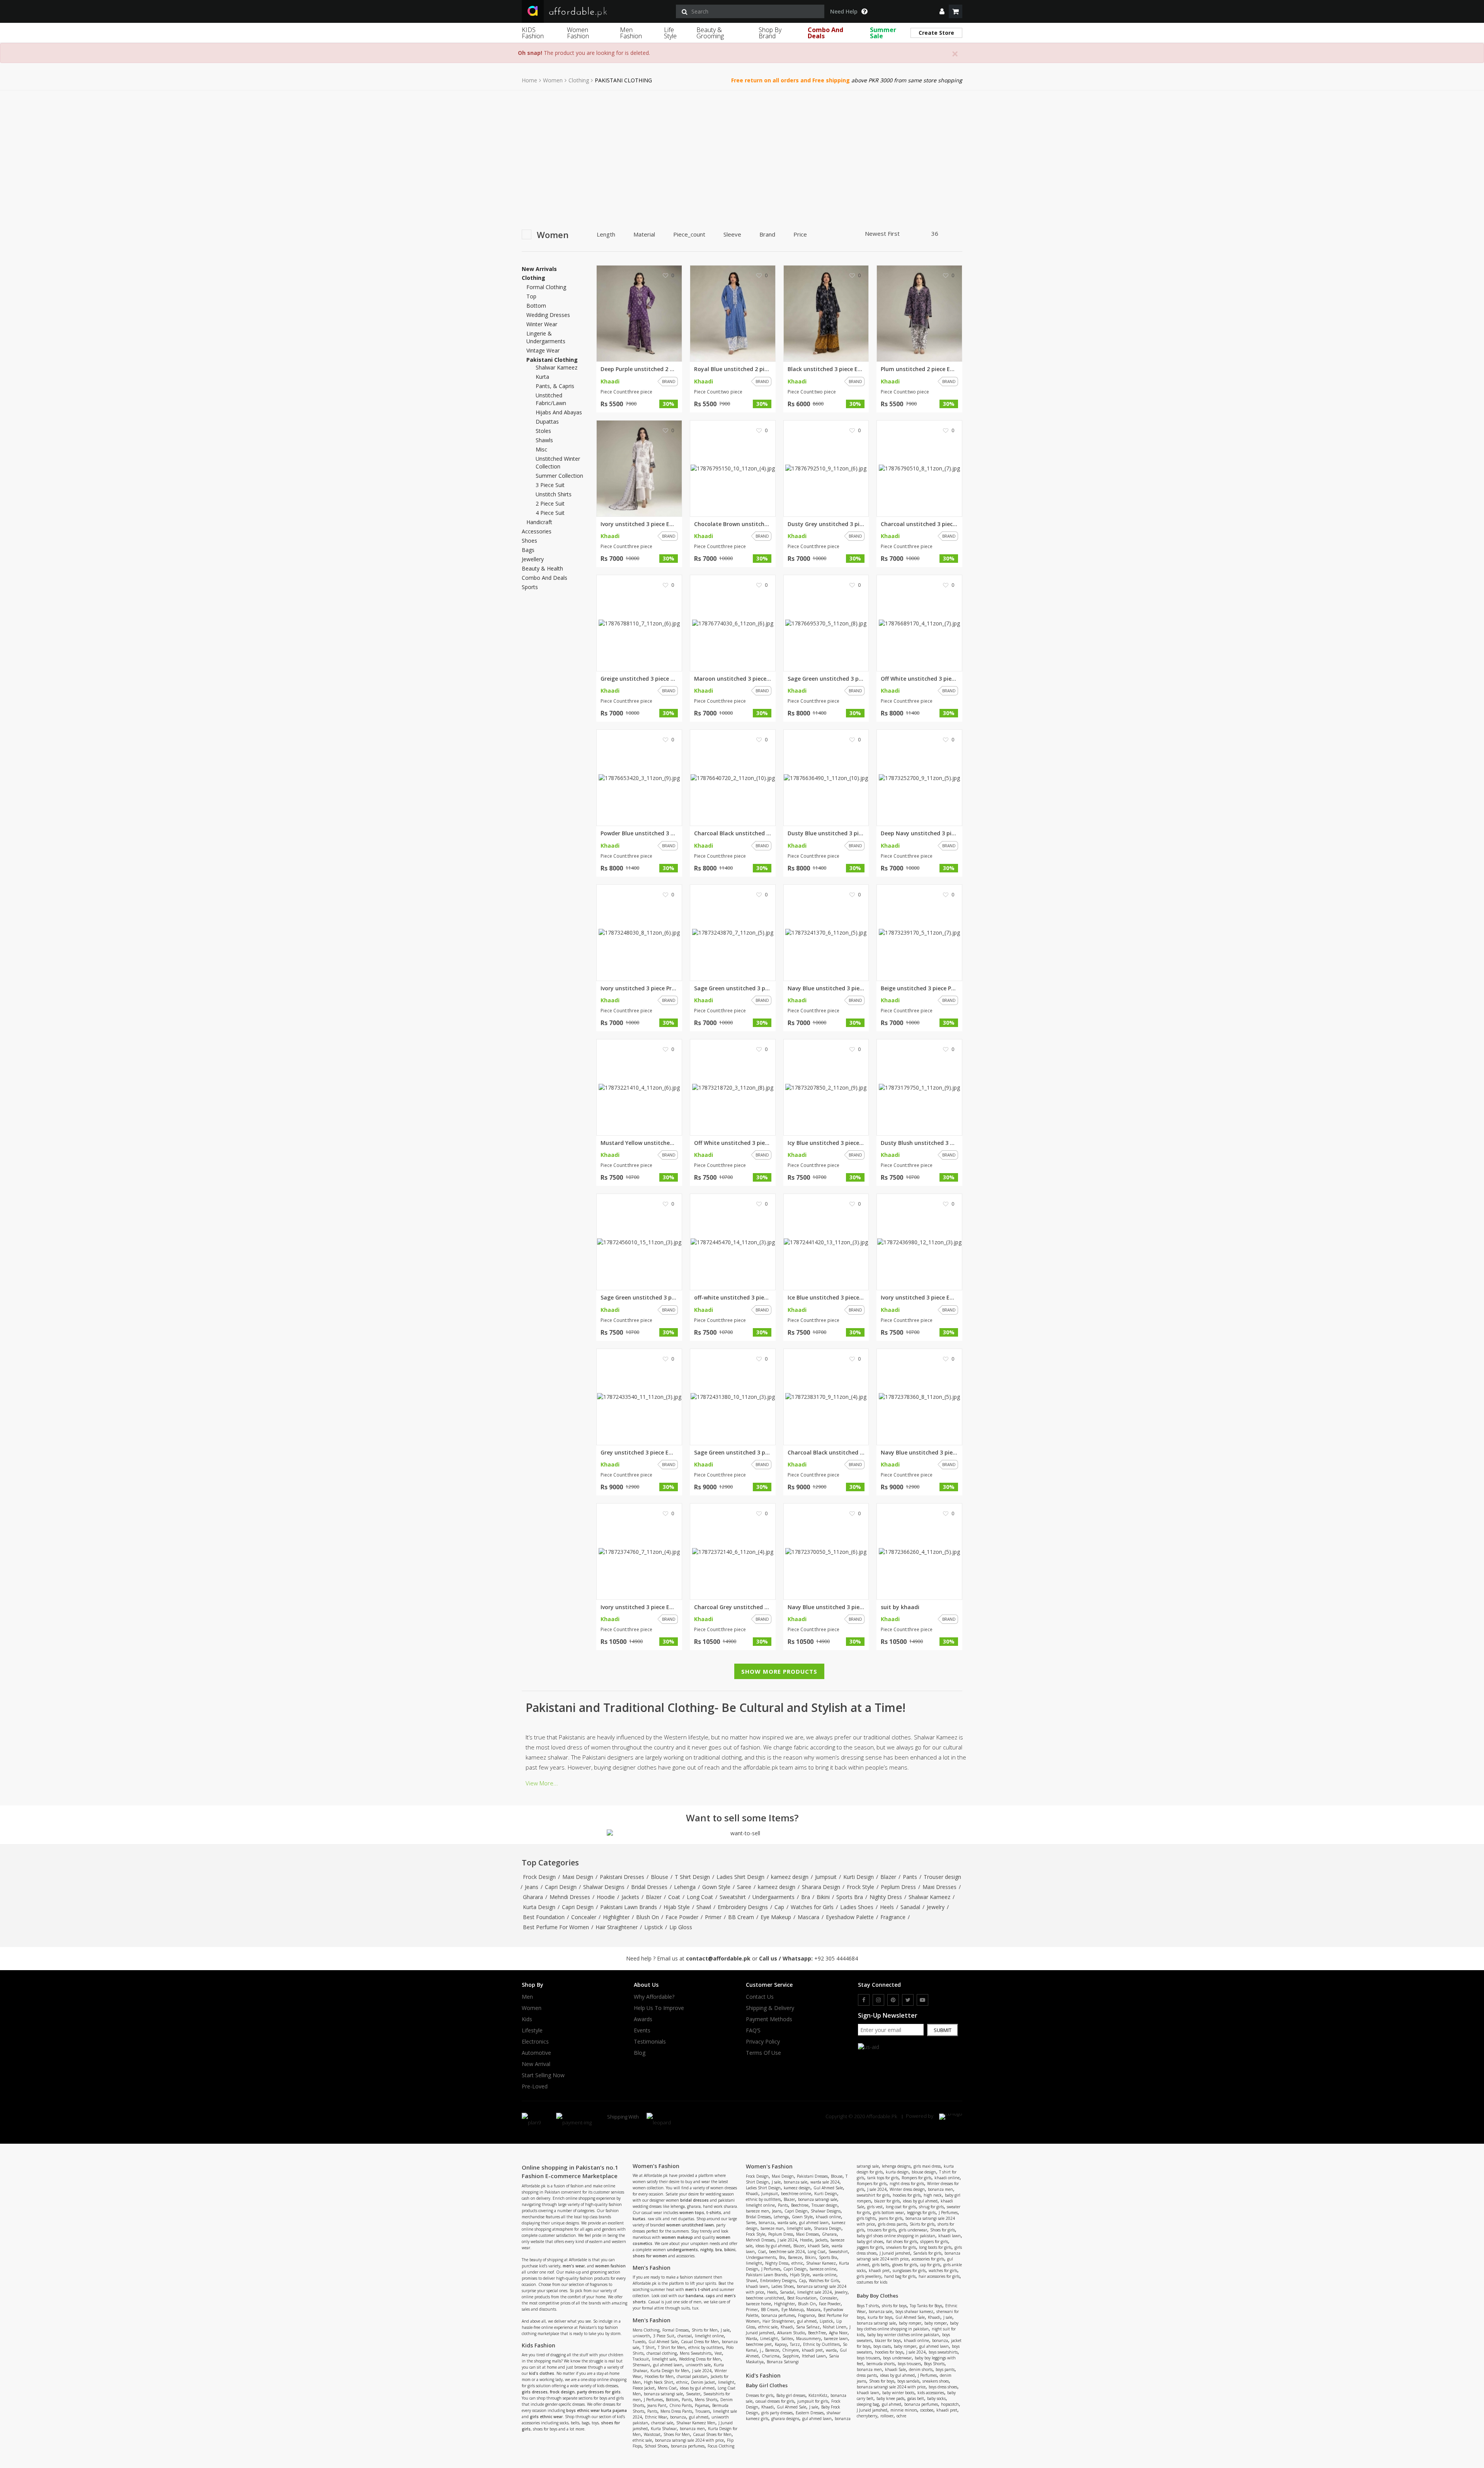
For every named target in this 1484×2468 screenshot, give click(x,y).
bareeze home (758, 2304)
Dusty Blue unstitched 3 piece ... (826, 833)
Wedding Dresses (548, 315)
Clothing (579, 80)
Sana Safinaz (808, 2327)
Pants (910, 1877)
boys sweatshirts (943, 2352)
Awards (643, 2019)
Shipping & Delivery (770, 2008)
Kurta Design (539, 1907)
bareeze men (757, 2211)
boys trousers (868, 2358)
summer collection (559, 476)
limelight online (709, 2336)
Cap (779, 1907)
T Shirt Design (692, 1877)
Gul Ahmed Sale (663, 2342)
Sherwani (641, 2365)
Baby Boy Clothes (877, 2296)
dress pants (867, 2375)
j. (761, 2350)
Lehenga (685, 1887)
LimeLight (769, 2339)
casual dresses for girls (775, 2401)
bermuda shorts (881, 2364)
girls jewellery (869, 2276)
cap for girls (930, 2265)
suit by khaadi (900, 1607)
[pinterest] (893, 2000)
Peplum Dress (898, 1887)
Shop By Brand (770, 33)
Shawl (704, 1907)
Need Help (844, 12)
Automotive (536, 2053)
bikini (730, 2250)
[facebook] (864, 2000)
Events (642, 2030)
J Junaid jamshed (895, 2253)
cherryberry (867, 2416)
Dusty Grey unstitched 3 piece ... (826, 524)
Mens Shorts (706, 2400)
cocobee (927, 2410)
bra (719, 2250)
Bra (806, 1897)
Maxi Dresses (939, 1887)
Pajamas (702, 2405)
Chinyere (791, 2350)
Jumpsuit (826, 1877)
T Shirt (648, 2347)
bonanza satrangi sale (663, 2394)
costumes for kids (872, 2282)
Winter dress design (907, 2189)
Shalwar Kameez (929, 1897)
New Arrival (536, 2064)
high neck (933, 2195)
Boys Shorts (934, 2364)
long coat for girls (901, 2207)
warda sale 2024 (825, 2182)
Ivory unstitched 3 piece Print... (639, 988)
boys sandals (908, 2381)
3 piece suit (550, 485)
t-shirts (714, 2213)
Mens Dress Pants (676, 2411)
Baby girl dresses (791, 2395)
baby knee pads (890, 2398)
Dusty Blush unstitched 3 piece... (919, 1143)
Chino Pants (681, 2405)
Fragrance (893, 1917)
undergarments (682, 2250)
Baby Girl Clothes (767, 2385)
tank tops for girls (883, 2178)
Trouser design (942, 1877)
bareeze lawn (836, 2339)
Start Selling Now (543, 2075)
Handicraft (539, 522)
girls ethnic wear (546, 2417)
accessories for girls (928, 2259)
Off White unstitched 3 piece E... (733, 1143)
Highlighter (616, 1917)
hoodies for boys (889, 2352)
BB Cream (741, 1917)
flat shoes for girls (902, 2241)
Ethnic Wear (656, 2417)
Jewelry (936, 1907)
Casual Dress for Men (700, 2342)
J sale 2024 (702, 2371)
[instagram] (878, 2000)
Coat (674, 1897)
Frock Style (860, 1887)
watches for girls (943, 2270)
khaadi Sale (818, 2246)
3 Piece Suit (664, 2336)
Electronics (535, 2042)
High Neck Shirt (659, 2382)
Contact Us (760, 1997)
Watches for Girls (812, 1907)
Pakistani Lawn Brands (629, 1907)
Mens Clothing (646, 2330)
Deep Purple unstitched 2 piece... (639, 369)
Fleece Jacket (644, 2388)
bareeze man (772, 2228)
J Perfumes (653, 2400)
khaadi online (828, 2217)
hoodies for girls (907, 2195)
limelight (726, 2382)
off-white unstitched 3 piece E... (733, 1298)
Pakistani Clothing (552, 360)
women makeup (677, 2237)
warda (831, 2350)
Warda (751, 2339)
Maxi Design (578, 1877)
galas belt (916, 2398)
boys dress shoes (943, 2387)
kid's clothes (542, 2373)
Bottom (536, 306)
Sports (530, 587)
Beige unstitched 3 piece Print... (919, 988)
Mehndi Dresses (570, 1897)
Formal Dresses (676, 2330)
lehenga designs (896, 2166)
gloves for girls (905, 2265)
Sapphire (791, 2356)
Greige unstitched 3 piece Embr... (639, 679)
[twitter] (908, 2000)
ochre (901, 2416)
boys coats (882, 2346)
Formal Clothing (546, 287)
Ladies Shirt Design (740, 1877)
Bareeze (795, 2257)
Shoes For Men (677, 2434)
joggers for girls (870, 2247)
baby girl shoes (870, 2241)
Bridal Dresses (649, 1887)
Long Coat (700, 1897)
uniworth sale (698, 2365)
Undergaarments (773, 1897)
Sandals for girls (927, 2253)
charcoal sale (662, 2423)
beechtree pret (759, 2344)
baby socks (936, 2398)
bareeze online (823, 2269)
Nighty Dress (886, 1897)
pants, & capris (555, 386)
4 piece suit (550, 513)
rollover (887, 2416)
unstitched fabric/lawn (551, 399)
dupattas (547, 422)
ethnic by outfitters (706, 2347)
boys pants (945, 2369)
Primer (713, 1917)
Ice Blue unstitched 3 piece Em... (826, 1298)
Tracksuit (641, 2359)
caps (710, 2296)
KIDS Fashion (533, 33)
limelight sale (664, 2359)
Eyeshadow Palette (850, 1917)
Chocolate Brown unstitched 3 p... (733, 524)
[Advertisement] (742, 148)
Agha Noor (838, 2333)
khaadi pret (812, 2350)
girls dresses (535, 2392)
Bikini (823, 1897)
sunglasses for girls (909, 2270)
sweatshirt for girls (873, 2195)
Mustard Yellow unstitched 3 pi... (639, 1143)
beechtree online (796, 2194)
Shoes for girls (943, 2230)
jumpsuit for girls (813, 2401)
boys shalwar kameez (914, 2311)
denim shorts (921, 2369)
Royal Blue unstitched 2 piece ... (733, 369)
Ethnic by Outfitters (821, 2344)
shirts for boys (894, 2306)
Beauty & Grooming (710, 33)
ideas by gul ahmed (697, 2388)
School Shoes (656, 2446)
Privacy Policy (763, 2042)
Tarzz (795, 2344)
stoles (543, 431)
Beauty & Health (542, 569)
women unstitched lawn (690, 2225)
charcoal (685, 2336)
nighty (707, 2250)
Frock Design (539, 1877)
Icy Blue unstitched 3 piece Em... (826, 1143)
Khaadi (752, 2194)
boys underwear (897, 2358)
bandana (694, 2296)
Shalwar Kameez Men (696, 2423)
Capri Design (561, 1887)
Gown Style (716, 1887)
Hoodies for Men (659, 2376)
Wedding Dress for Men (700, 2359)
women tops (692, 2213)
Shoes (529, 541)
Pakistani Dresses (622, 1877)
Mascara (808, 1917)
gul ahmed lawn (668, 2365)
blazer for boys (888, 2340)
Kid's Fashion (763, 2375)
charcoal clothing (662, 2353)
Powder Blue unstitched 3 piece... (639, 833)
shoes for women (650, 2256)
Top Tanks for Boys (926, 2306)
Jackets (630, 1897)
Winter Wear (542, 324)
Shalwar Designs (604, 1887)
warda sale (787, 2223)
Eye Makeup (776, 1917)
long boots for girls (935, 2247)
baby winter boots (898, 2393)
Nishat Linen (835, 2327)
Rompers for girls (916, 2178)
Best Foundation (544, 1917)
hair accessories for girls (939, 2276)
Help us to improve (659, 2008)
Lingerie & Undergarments (546, 337)
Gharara (533, 1897)
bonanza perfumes (688, 2446)
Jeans (532, 1887)
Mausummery (808, 2339)
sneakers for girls (901, 2247)
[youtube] (922, 2000)
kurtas (639, 2219)
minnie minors (904, 2410)
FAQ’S (753, 2030)
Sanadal (910, 1907)
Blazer (888, 1877)
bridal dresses (694, 2200)
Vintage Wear (543, 350)
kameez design (790, 1877)
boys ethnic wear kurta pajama (596, 2410)
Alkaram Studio (791, 2333)
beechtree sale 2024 (787, 2252)
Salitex (787, 2339)
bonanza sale (796, 2182)
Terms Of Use (763, 2053)
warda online (825, 2275)
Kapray (781, 2344)
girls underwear (913, 2230)
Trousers (703, 2411)
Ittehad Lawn (814, 2356)
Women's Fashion (769, 2166)
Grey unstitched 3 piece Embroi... (639, 1453)
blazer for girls (887, 2201)
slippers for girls (934, 2241)
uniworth (641, 2336)
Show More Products (779, 1671)
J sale (725, 2330)
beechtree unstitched (765, 2298)
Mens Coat (667, 2388)
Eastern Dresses (810, 2413)
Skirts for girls (922, 2224)
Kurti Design (859, 1877)
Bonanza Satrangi (783, 2362)
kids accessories (931, 2393)
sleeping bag (868, 2404)
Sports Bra (850, 1897)
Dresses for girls (760, 2395)
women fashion (610, 2266)
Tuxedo (639, 2342)
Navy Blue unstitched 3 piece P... (826, 988)
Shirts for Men (705, 2330)
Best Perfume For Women (556, 1927)
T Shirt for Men (671, 2347)
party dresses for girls (599, 2392)
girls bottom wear (888, 2213)
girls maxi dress (927, 2166)
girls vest (875, 2207)
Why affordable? (654, 1997)
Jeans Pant (657, 2405)
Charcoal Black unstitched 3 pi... (733, 833)
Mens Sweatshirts (696, 2353)
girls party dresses (777, 2413)
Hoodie (606, 1897)
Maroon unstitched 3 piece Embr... (733, 679)
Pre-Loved (535, 2086)
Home (529, 80)
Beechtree (800, 2205)
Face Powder (682, 1917)
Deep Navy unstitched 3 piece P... (919, 833)
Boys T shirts (868, 2306)
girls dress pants (892, 2224)
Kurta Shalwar (664, 2429)
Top (531, 296)
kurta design (897, 2172)
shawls (544, 440)
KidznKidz (818, 2395)
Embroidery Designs (743, 1907)
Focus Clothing (721, 2446)
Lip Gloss (681, 1927)
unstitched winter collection (558, 462)
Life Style (670, 33)
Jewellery (533, 559)
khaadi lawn (757, 2286)
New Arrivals (539, 269)
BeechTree (817, 2333)
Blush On (648, 1917)
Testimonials (650, 2042)
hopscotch (950, 2404)
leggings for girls (921, 2213)
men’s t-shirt (698, 2289)
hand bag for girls (900, 2276)
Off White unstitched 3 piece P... (919, 679)
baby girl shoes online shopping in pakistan (896, 2236)
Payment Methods (769, 2019)
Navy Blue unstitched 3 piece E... (919, 1453)
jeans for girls (891, 2218)
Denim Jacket (703, 2382)
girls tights (866, 2218)
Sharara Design (821, 1887)
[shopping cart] (956, 11)
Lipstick (654, 1927)
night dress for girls (907, 2184)
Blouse (659, 1877)
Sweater (693, 2394)
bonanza (678, 2417)
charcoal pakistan (692, 2376)
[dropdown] (942, 11)
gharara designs (785, 2419)
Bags (528, 550)
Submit (943, 2030)
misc (541, 449)
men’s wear (574, 2266)
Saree (744, 1887)
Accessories (537, 531)
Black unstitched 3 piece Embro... (826, 369)
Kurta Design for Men (670, 2371)
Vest (718, 2353)
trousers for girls (882, 2230)
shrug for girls (931, 2207)
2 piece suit (550, 503)
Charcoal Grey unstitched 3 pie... (733, 1607)
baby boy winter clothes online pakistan (903, 2335)
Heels (887, 1907)
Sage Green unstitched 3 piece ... (826, 679)
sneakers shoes (936, 2381)
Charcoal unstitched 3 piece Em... (919, 524)
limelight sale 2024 (814, 2292)
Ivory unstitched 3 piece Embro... (639, 524)
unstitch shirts (554, 494)
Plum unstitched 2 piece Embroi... (919, 369)
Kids (527, 2019)
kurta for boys (880, 2317)
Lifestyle (532, 2030)
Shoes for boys (882, 2381)
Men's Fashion (652, 2320)
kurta (542, 377)
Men (527, 1997)
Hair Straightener (617, 1927)
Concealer (584, 1917)
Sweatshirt (733, 1897)
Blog (640, 2053)
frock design (562, 2392)
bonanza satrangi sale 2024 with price (689, 2440)
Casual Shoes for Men (712, 2434)
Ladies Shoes (857, 1907)
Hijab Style (677, 1907)
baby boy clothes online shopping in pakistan (908, 2326)
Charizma (771, 2356)
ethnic (682, 2382)
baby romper (910, 2323)
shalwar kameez (556, 367)
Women (553, 80)
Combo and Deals (545, 578)
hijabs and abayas (559, 412)
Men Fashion (631, 33)
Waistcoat (652, 2434)
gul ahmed (699, 2417)
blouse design (924, 2172)
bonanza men (692, 2429)
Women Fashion (578, 33)
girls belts (881, 2265)
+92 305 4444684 (836, 1958)
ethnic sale (642, 2440)
